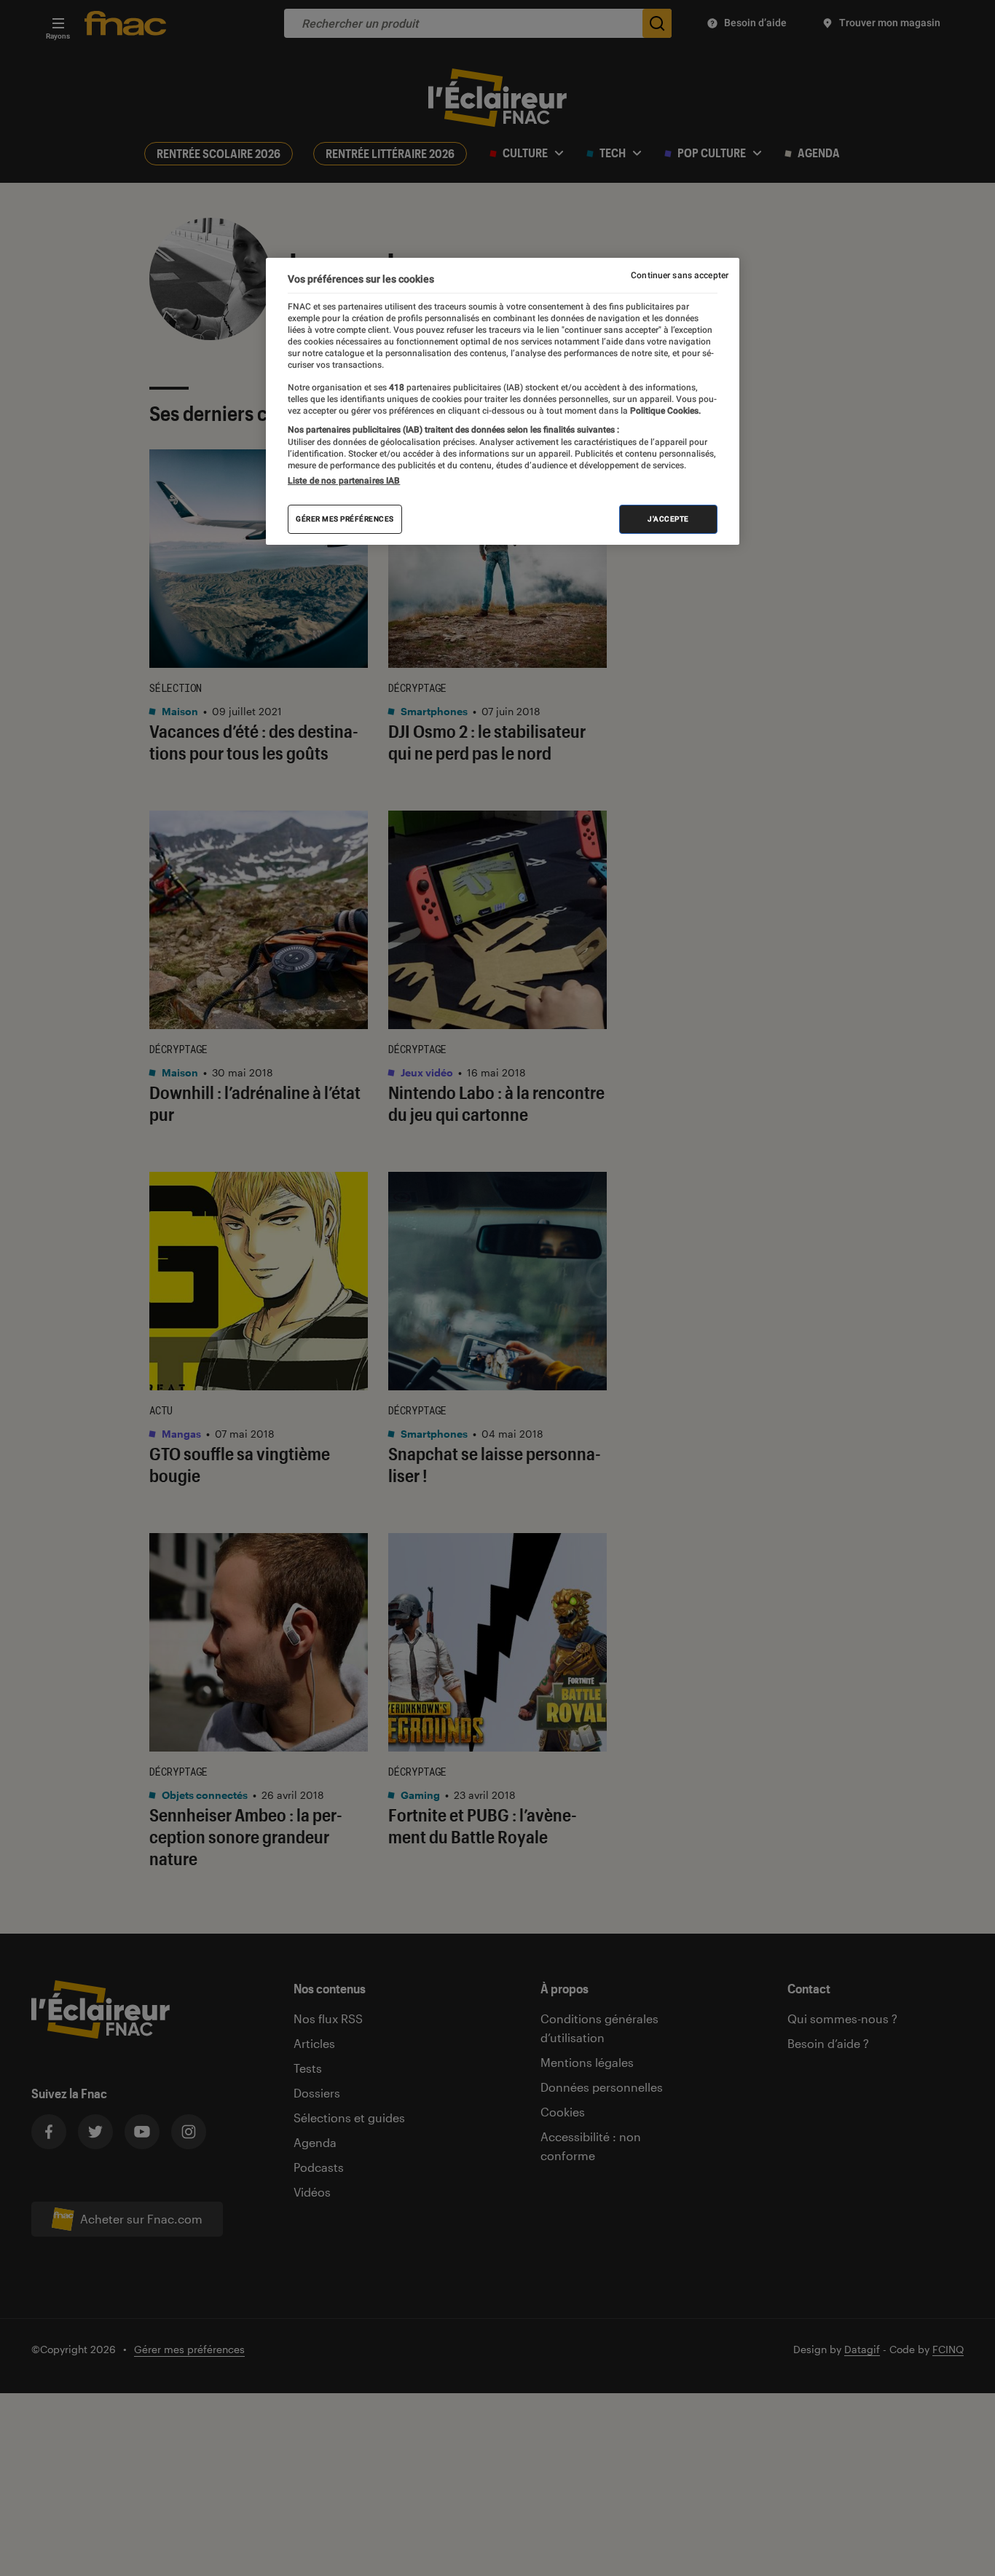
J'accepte (668, 519)
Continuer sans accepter (680, 275)
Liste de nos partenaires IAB (344, 481)
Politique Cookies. (664, 411)
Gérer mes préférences (345, 519)
